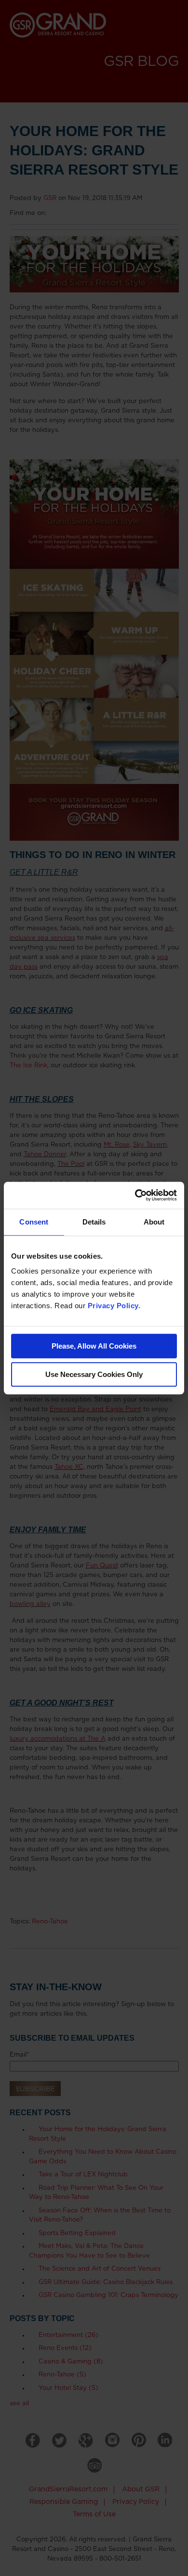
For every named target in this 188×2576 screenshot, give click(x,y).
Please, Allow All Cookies (94, 1346)
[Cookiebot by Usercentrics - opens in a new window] (135, 1195)
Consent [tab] (34, 1222)
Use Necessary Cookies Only (94, 1374)
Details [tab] (94, 1222)
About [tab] (154, 1222)
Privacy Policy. (114, 1306)
